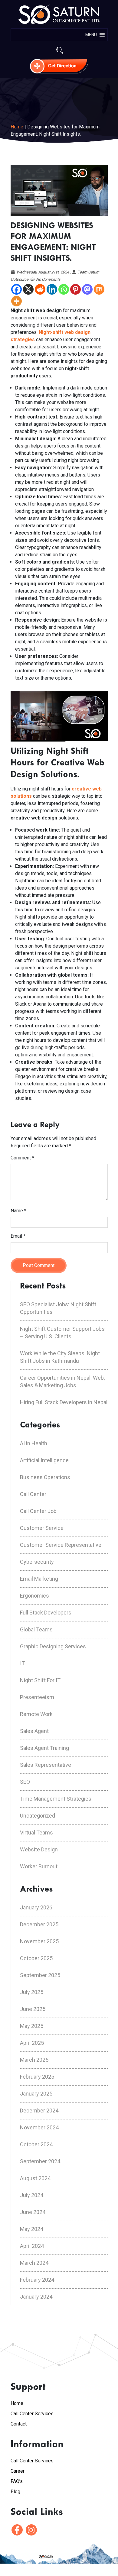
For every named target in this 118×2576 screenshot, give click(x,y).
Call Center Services (32, 2414)
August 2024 (35, 2178)
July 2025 (32, 1992)
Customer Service (42, 1528)
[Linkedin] (52, 289)
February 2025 (37, 2077)
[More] (16, 301)
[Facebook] (16, 289)
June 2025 (33, 2009)
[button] (91, 35)
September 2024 (40, 2161)
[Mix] (99, 289)
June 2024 (33, 2212)
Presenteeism (37, 1697)
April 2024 (32, 2246)
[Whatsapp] (64, 289)
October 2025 (36, 1958)
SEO (25, 1782)
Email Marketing (39, 1579)
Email (18, 1236)
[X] (28, 289)
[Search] (60, 50)
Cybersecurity (37, 1562)
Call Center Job (38, 1511)
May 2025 (32, 2026)
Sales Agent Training (44, 1748)
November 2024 (39, 2127)
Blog (15, 2492)
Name (18, 1211)
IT (22, 1663)
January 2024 (36, 2297)
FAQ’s (17, 2481)
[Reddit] (40, 289)
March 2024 (34, 2263)
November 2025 (39, 1941)
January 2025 (36, 2094)
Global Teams (36, 1629)
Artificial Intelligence (44, 1460)
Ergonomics (34, 1596)
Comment (22, 1158)
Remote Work (36, 1714)
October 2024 (36, 2144)
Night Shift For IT (40, 1680)
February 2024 (37, 2280)
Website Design (39, 1849)
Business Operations (45, 1477)
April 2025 (32, 2043)
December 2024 (39, 2111)
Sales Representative (46, 1765)
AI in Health (34, 1443)
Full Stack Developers (46, 1613)
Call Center (33, 1494)
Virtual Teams (36, 1833)
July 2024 (32, 2195)
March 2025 (34, 2060)
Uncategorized (38, 1816)
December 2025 (39, 1924)
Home (18, 127)
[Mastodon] (87, 289)
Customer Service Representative (61, 1545)
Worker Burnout (39, 1866)
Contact (19, 2424)
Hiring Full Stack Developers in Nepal (64, 1402)
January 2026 (36, 1907)
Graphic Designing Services (53, 1646)
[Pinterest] (75, 289)
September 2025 (40, 1975)
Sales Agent (34, 1731)
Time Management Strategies (56, 1799)
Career (18, 2471)
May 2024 (32, 2229)
